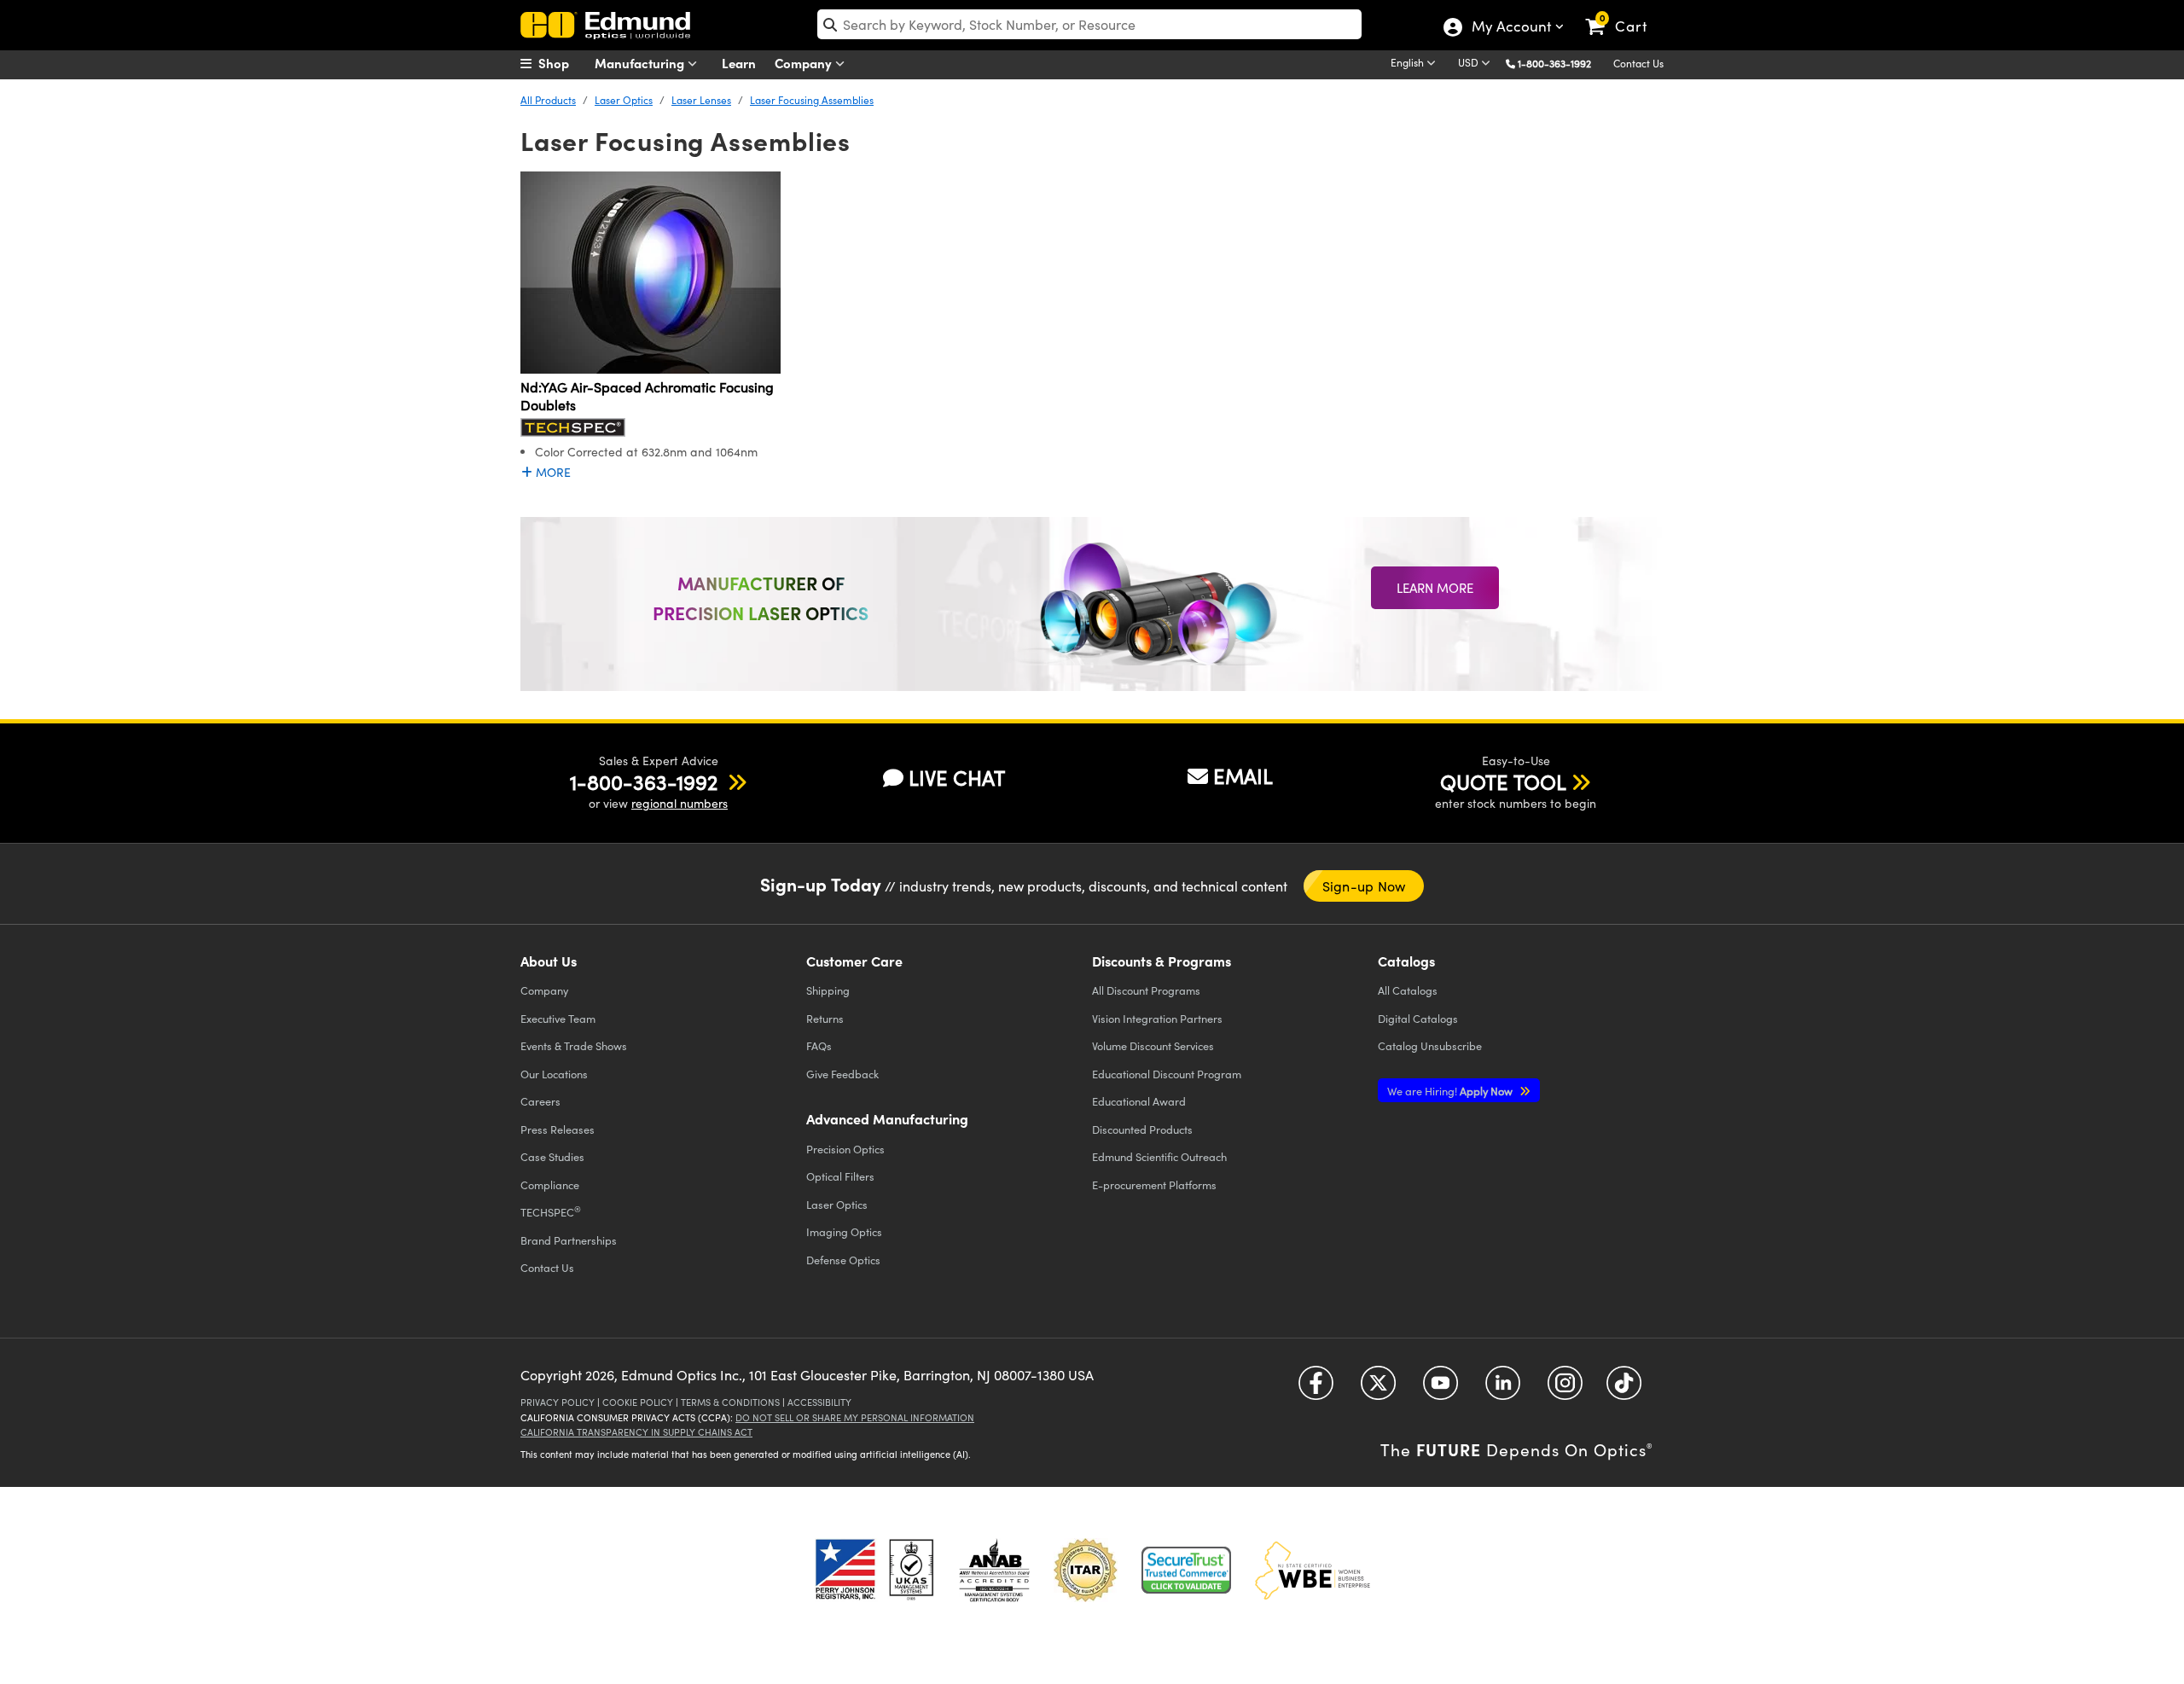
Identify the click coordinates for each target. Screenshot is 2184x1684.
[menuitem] (563, 63)
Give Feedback (842, 1074)
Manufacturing (641, 63)
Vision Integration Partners (1157, 1018)
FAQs (819, 1045)
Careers (540, 1101)
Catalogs (1408, 990)
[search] (1089, 24)
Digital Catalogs (1418, 1018)
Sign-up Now (1364, 886)
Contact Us (1638, 63)
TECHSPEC (551, 1211)
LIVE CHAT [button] (957, 778)
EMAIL (1243, 775)
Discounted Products (1142, 1129)
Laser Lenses (701, 100)
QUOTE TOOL (1503, 781)
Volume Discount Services (1153, 1045)
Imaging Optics (844, 1231)
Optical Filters (840, 1176)
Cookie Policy (638, 1402)
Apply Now (1451, 1091)
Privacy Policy (558, 1402)
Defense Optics (843, 1260)
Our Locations (554, 1074)
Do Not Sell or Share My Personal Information (855, 1417)
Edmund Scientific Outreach (1159, 1156)
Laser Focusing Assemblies (812, 100)
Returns (825, 1018)
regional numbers (680, 803)
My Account (1510, 28)
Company (805, 63)
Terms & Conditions (730, 1402)
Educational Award (1139, 1101)
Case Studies (552, 1156)
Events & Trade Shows (574, 1045)
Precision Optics (845, 1149)
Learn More (1435, 588)
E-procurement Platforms (1154, 1185)
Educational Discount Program (1167, 1074)
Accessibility (819, 1402)
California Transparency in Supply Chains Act (636, 1432)
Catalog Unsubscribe (1430, 1045)
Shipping (828, 990)
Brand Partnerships (569, 1240)
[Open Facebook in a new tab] (1316, 1389)
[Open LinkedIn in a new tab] (1503, 1389)
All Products (548, 100)
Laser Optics (624, 100)
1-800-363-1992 (1554, 63)
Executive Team (558, 1018)
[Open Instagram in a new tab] (1565, 1389)
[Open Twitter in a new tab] (1378, 1389)
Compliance (550, 1185)
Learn (739, 63)
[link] (1624, 13)
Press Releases (558, 1129)
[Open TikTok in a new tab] (1624, 1389)
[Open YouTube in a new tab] (1441, 1389)
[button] (1561, 63)
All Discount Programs (1146, 990)
